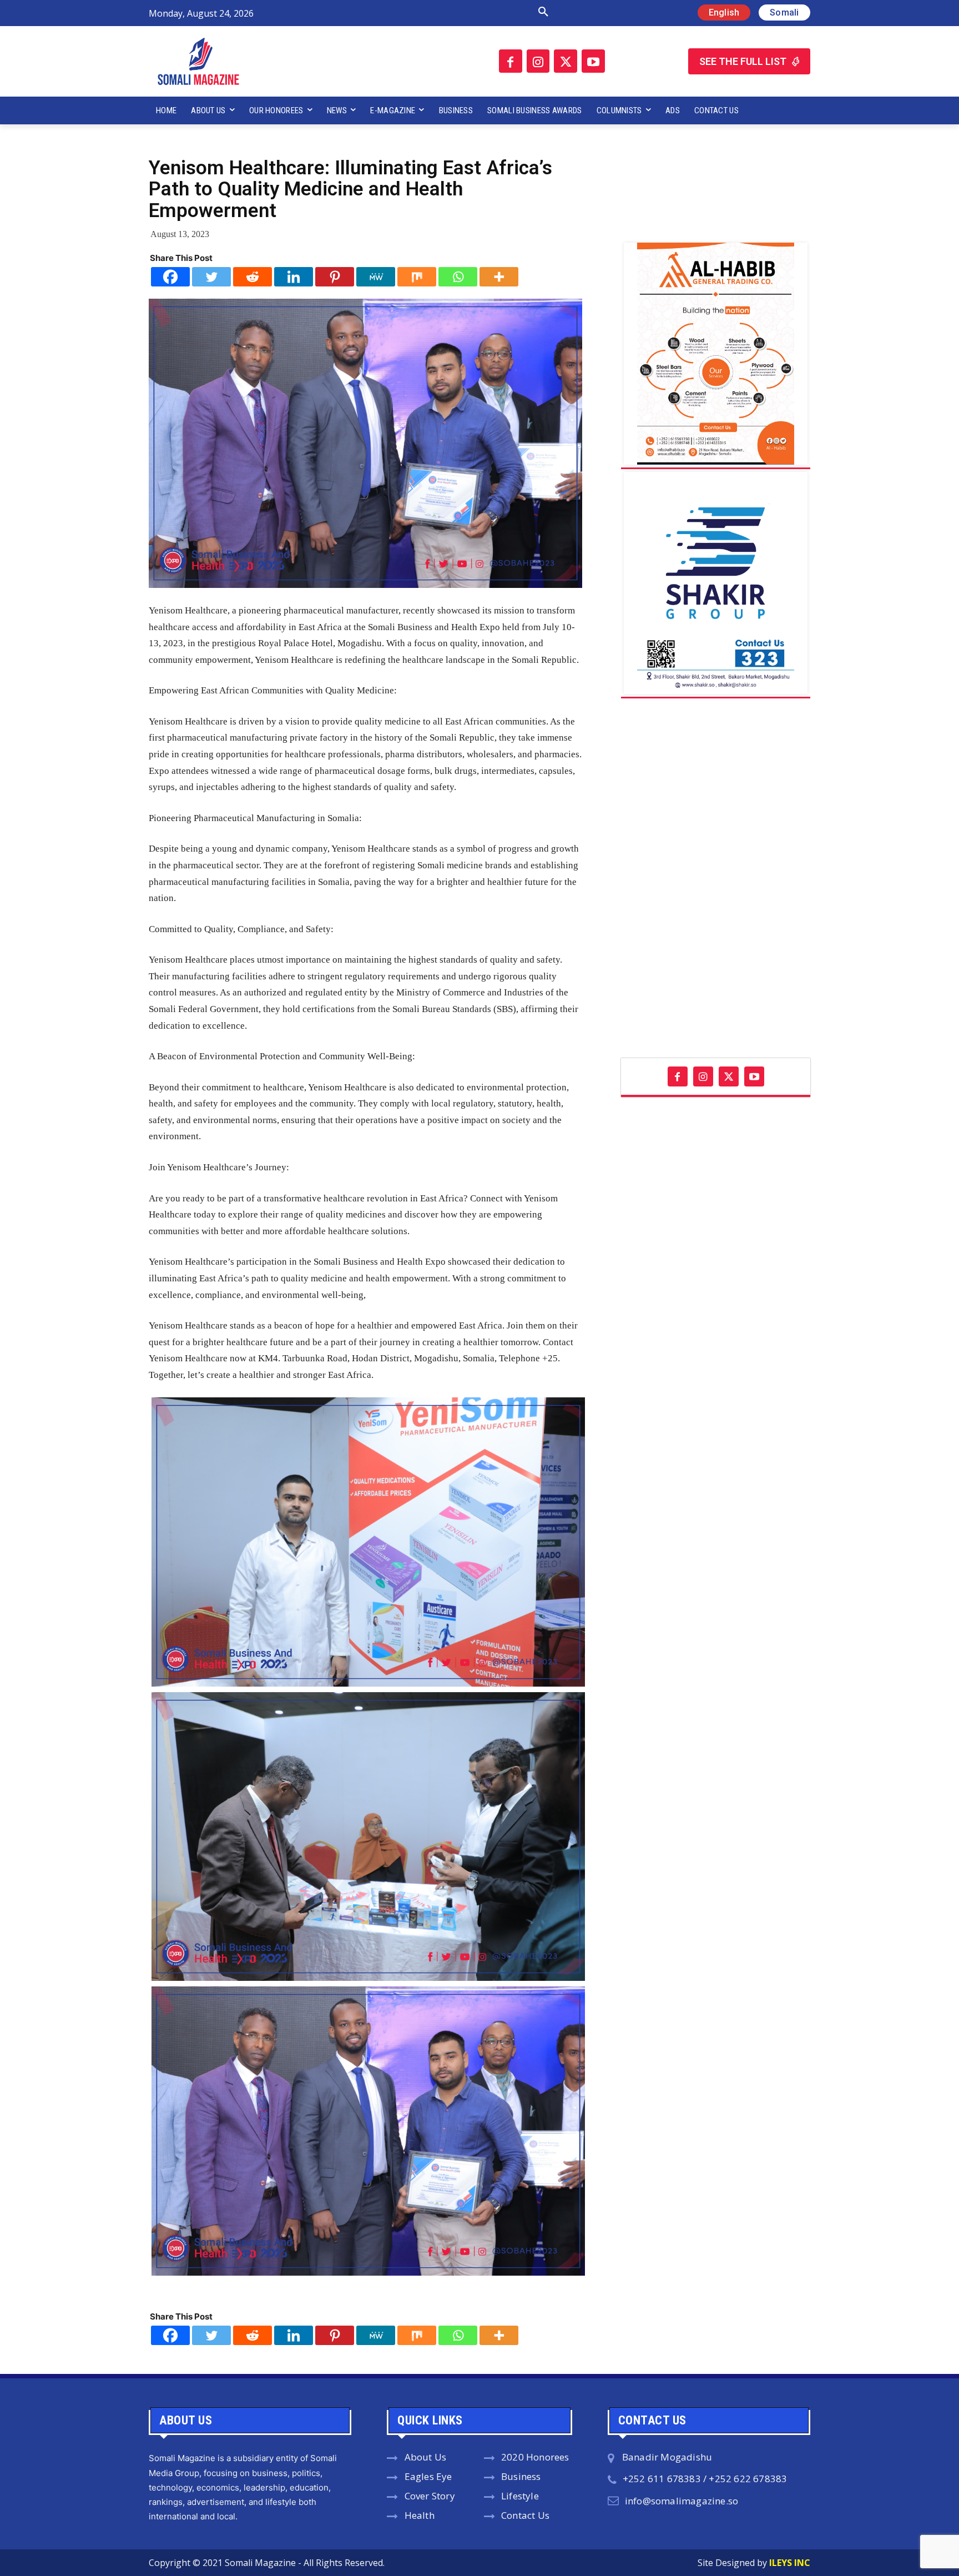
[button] (426, 12)
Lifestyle (520, 2496)
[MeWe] (376, 277)
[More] (499, 277)
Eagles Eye (428, 2476)
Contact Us (525, 2515)
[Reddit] (253, 277)
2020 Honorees (535, 2457)
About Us (426, 2457)
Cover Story (430, 2496)
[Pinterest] (335, 277)
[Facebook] (511, 61)
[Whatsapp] (458, 277)
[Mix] (417, 277)
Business (521, 2476)
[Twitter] (566, 61)
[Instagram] (538, 61)
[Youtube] (593, 61)
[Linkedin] (294, 277)
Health (420, 2515)
